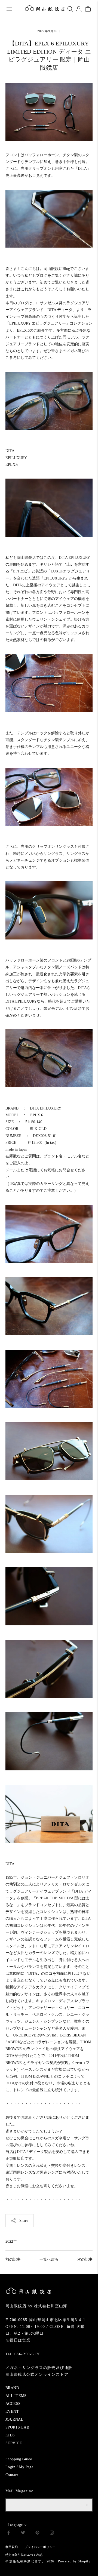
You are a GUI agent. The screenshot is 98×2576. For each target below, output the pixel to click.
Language (15, 2525)
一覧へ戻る (49, 2259)
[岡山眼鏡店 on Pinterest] (37, 2533)
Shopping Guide (19, 2459)
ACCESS (13, 2404)
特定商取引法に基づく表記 (24, 2555)
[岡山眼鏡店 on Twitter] (23, 2533)
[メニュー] (9, 9)
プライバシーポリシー (40, 2547)
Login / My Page (19, 2467)
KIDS (10, 2435)
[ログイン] (79, 9)
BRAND (12, 2388)
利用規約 (12, 2547)
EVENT (12, 2412)
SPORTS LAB (17, 2427)
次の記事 (85, 2259)
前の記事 (13, 2259)
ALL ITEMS (16, 2396)
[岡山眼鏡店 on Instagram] (52, 2533)
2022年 (11, 2241)
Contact (12, 2475)
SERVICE (14, 2443)
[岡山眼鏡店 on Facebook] (9, 2533)
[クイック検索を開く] (70, 9)
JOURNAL (14, 2419)
